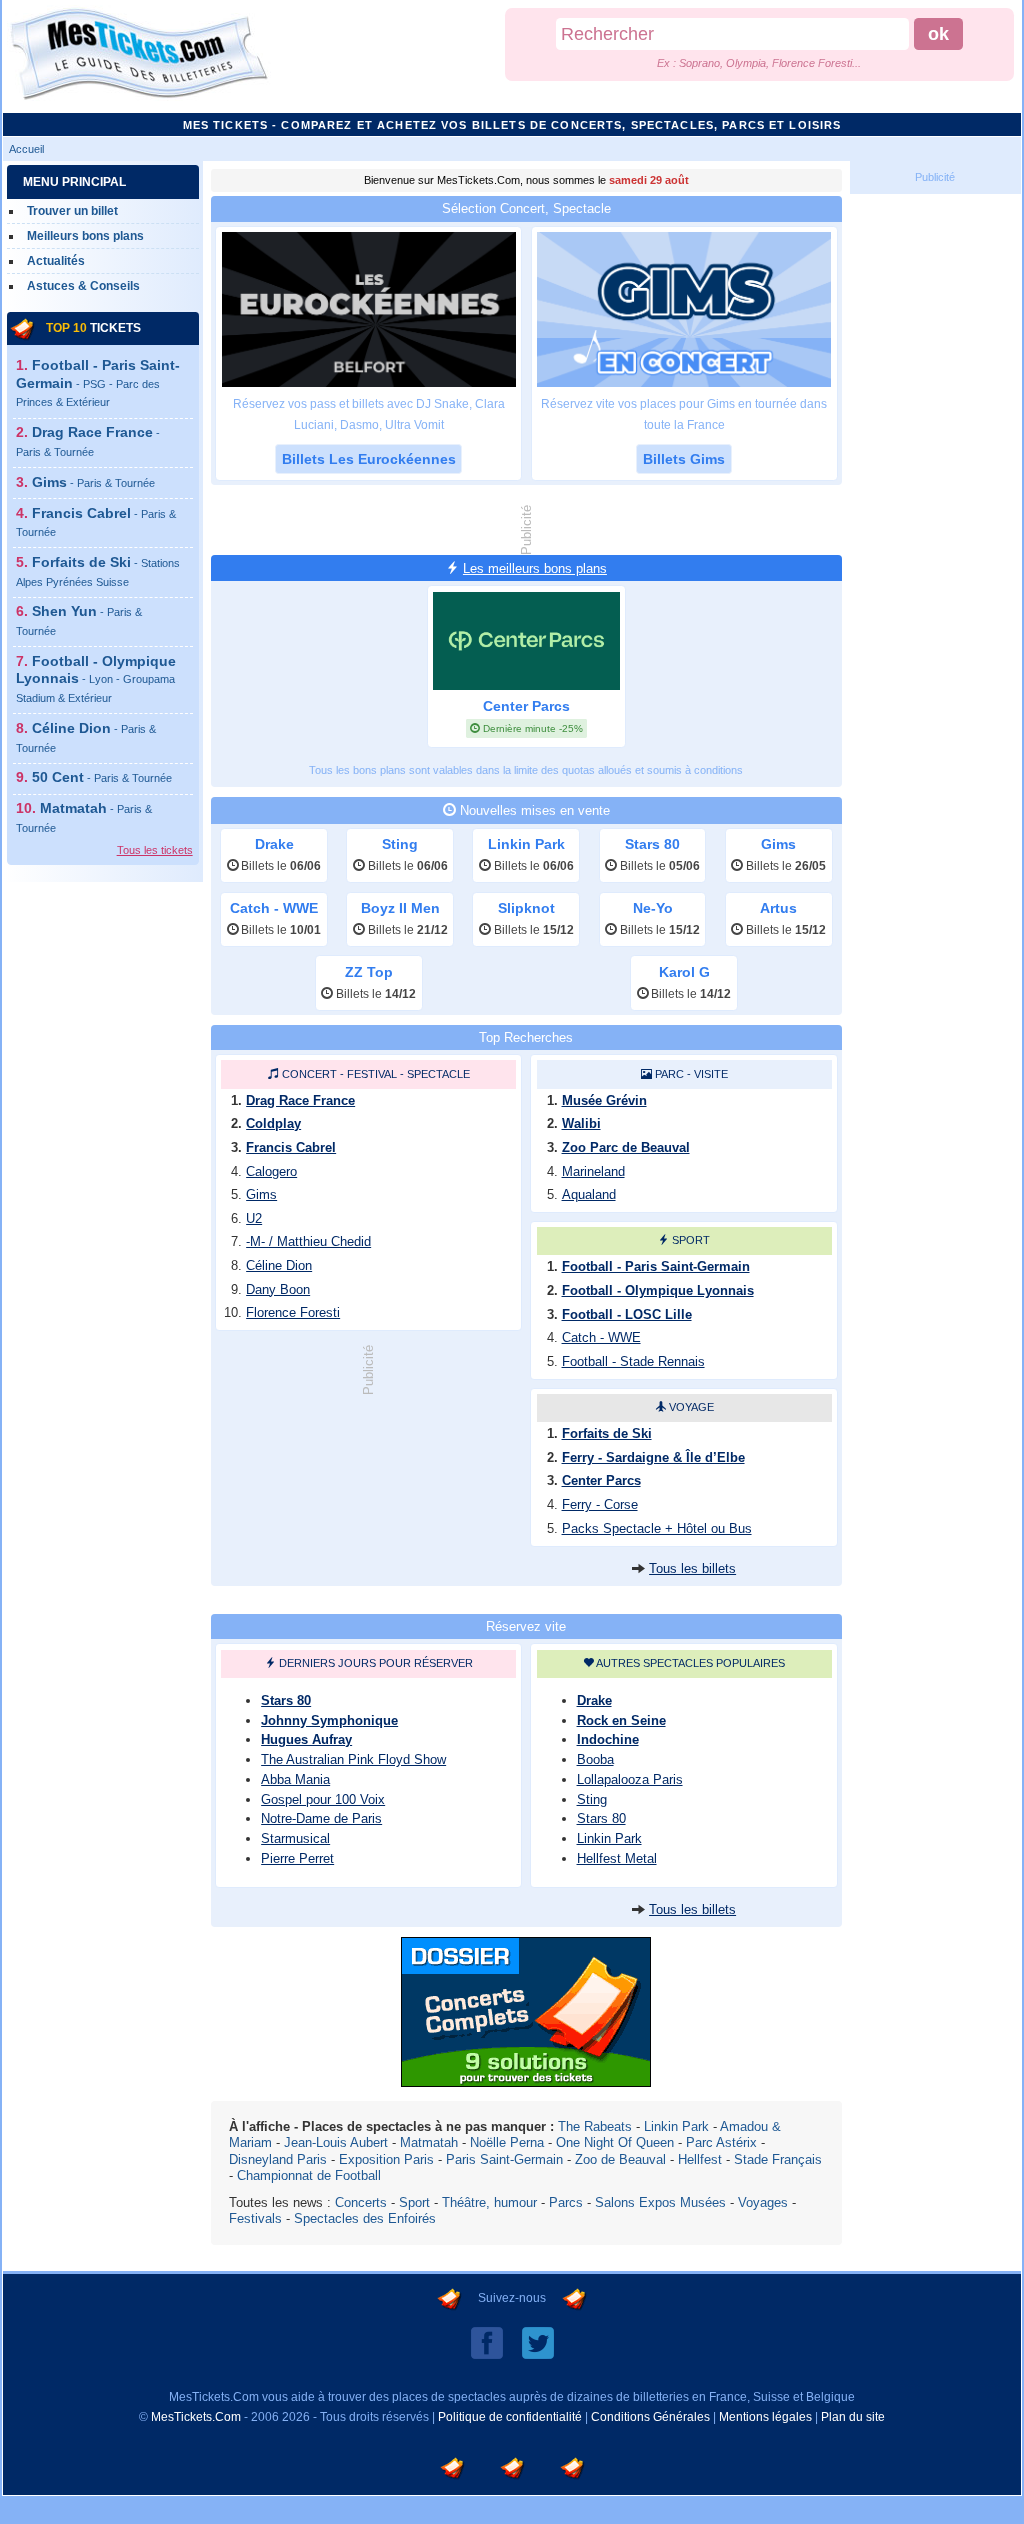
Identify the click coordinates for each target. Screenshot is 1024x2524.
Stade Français (778, 2159)
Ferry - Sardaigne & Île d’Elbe (653, 1457)
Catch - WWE (601, 1337)
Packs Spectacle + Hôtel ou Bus (657, 1528)
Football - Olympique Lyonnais (96, 678)
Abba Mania (295, 1779)
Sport (691, 1240)
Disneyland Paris (278, 2159)
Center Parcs (601, 1480)
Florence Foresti (293, 1312)
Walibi (581, 1123)
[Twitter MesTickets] (538, 2342)
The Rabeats (595, 2126)
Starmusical (295, 1838)
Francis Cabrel (291, 1147)
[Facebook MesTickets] (487, 2342)
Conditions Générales (650, 2417)
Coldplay (273, 1123)
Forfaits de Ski (607, 1433)
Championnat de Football (309, 2175)
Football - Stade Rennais (633, 1361)
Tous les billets (692, 1568)
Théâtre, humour (489, 2202)
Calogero (271, 1171)
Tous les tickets (155, 850)
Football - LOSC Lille (627, 1314)
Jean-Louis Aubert (336, 2142)
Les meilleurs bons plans (535, 568)
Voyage (691, 1407)
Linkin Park (609, 1838)
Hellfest (700, 2159)
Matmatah (429, 2142)
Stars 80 (286, 1700)
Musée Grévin (604, 1100)
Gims (93, 482)
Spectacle (438, 1074)
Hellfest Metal (617, 1858)
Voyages (763, 2202)
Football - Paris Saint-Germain (98, 382)
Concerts (361, 2202)
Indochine (608, 1739)
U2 (254, 1218)
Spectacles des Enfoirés (365, 2218)
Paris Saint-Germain (504, 2159)
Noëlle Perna (507, 2142)
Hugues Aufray (306, 1739)
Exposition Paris (386, 2159)
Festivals (255, 2218)
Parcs (566, 2202)
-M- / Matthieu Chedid (308, 1241)
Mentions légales (765, 2417)
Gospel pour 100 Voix (323, 1799)
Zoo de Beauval (620, 2159)
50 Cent (102, 777)
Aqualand (589, 1194)
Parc (669, 1074)
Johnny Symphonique (329, 1720)
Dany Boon (278, 1289)
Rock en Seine (621, 1720)
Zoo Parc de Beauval (626, 1147)
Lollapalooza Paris (630, 1779)
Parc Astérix (721, 2142)
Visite (711, 1074)
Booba (595, 1759)
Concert (309, 1074)
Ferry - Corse (600, 1504)
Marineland (593, 1171)
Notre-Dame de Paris (321, 1818)
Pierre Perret (297, 1858)
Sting (592, 1799)
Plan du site (853, 2417)
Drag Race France (300, 1100)
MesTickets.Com (196, 2417)
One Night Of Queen (615, 2142)
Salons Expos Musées (660, 2202)
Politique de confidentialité (510, 2417)
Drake (594, 1700)
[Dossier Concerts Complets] (526, 2081)
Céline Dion (279, 1265)
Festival (372, 1074)
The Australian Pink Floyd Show (353, 1759)
